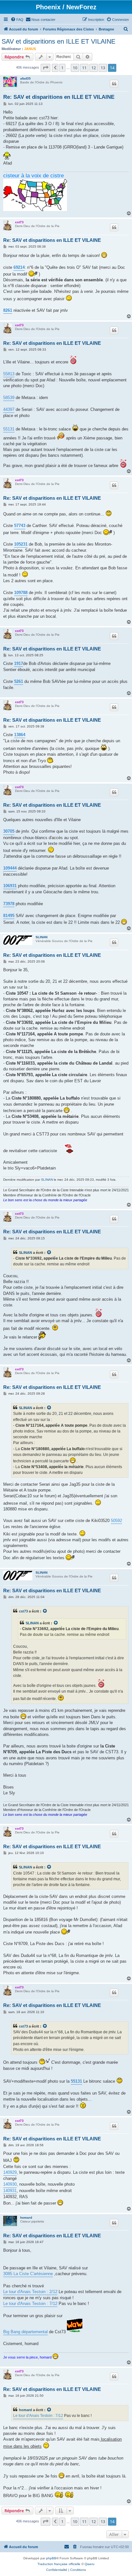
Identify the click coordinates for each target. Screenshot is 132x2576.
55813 (9, 374)
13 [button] (103, 68)
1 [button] (62, 68)
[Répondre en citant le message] (114, 84)
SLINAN (41, 937)
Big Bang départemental (25, 2332)
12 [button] (94, 68)
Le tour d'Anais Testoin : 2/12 (30, 2292)
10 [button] (75, 68)
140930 (10, 2184)
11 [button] (84, 68)
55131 (9, 429)
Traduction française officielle (59, 2564)
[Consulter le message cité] (49, 1253)
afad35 (25, 78)
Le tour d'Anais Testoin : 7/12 (30, 2304)
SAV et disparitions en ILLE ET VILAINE (58, 41)
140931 (10, 2191)
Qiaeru (90, 2564)
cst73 (19, 222)
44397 (9, 409)
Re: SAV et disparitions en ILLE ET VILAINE (59, 97)
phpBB (51, 2558)
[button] (45, 68)
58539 (9, 398)
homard (26, 2218)
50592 (116, 1521)
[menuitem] (17, 20)
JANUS (30, 49)
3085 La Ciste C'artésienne (28, 2274)
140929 (10, 2172)
